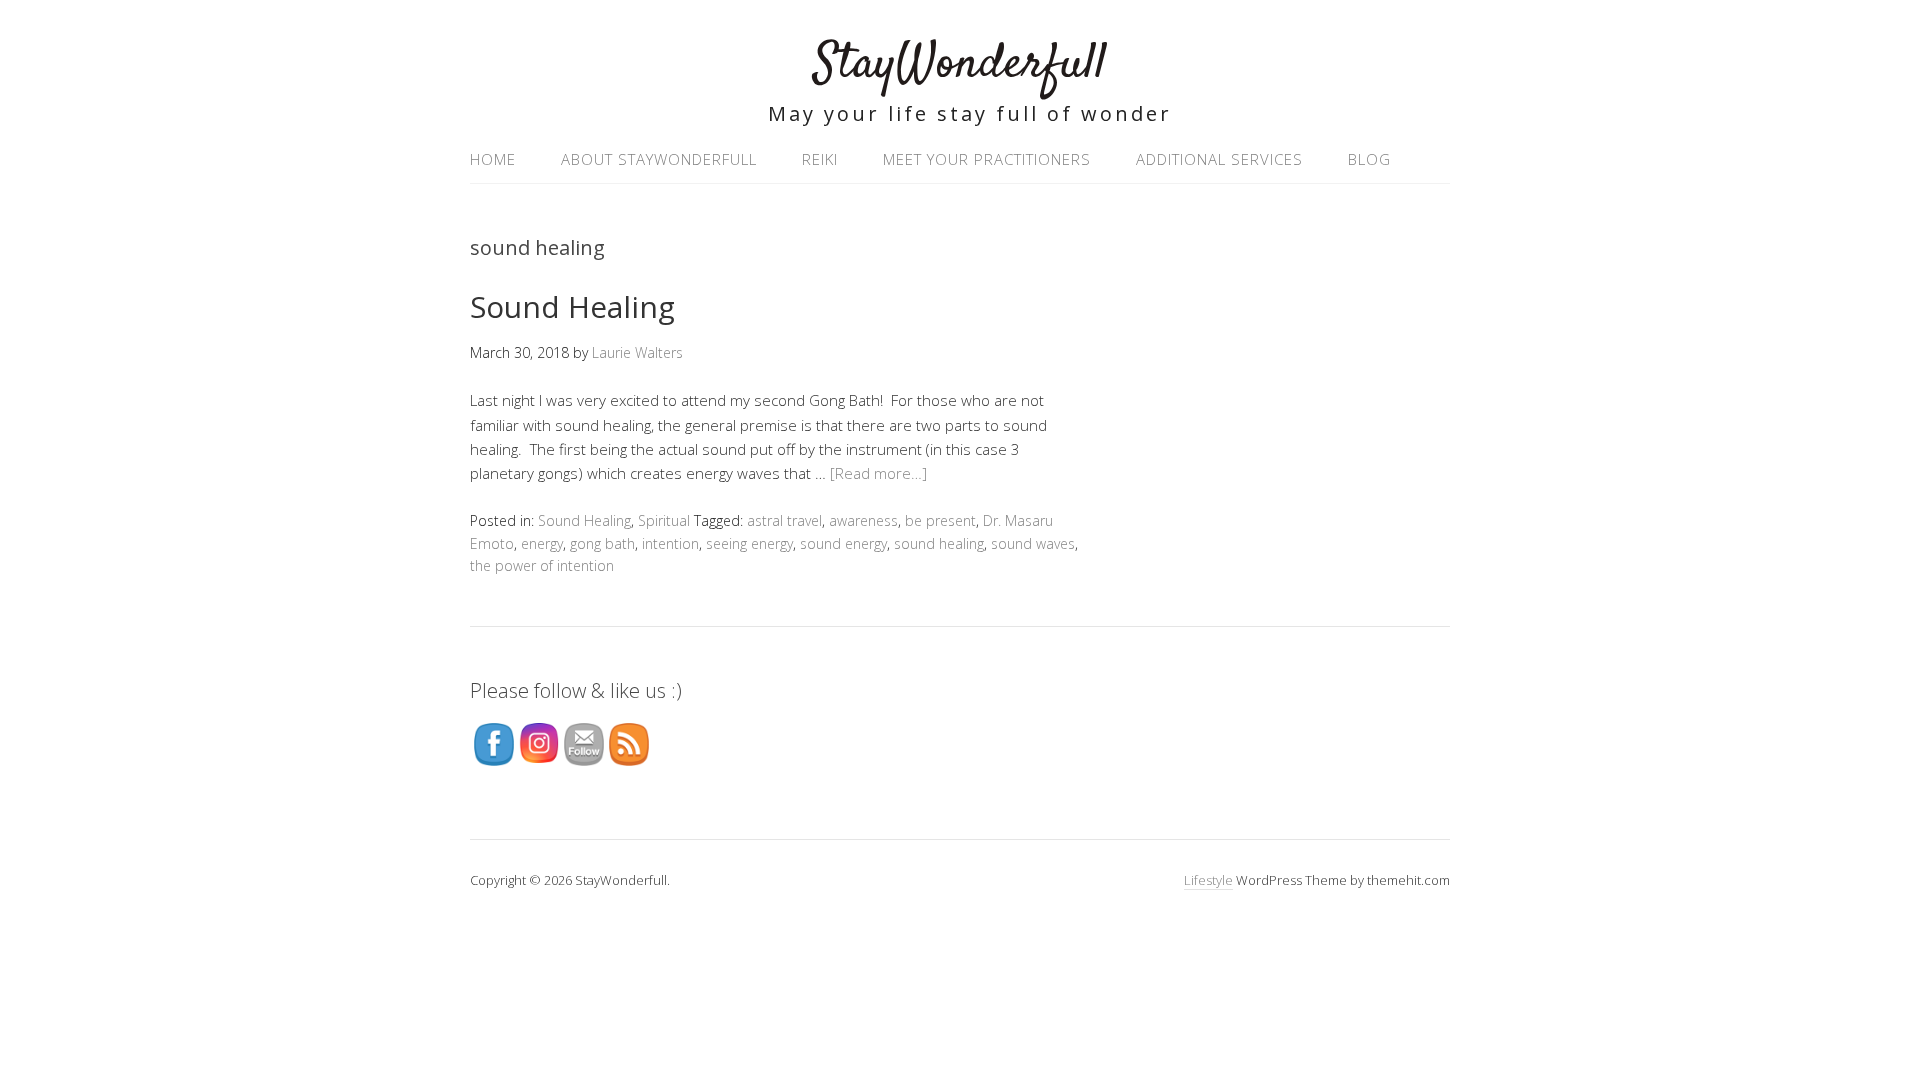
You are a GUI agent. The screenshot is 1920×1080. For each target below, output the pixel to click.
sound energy (843, 543)
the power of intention (542, 565)
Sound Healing (572, 306)
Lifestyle (1208, 880)
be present (940, 520)
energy (542, 543)
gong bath (602, 543)
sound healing (939, 543)
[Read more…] (878, 473)
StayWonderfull (960, 64)
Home (493, 159)
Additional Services (1219, 159)
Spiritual (664, 520)
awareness (863, 520)
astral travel (784, 520)
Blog (1369, 159)
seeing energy (749, 543)
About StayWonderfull (659, 159)
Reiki (820, 159)
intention (670, 543)
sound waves (1033, 543)
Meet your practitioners (987, 159)
